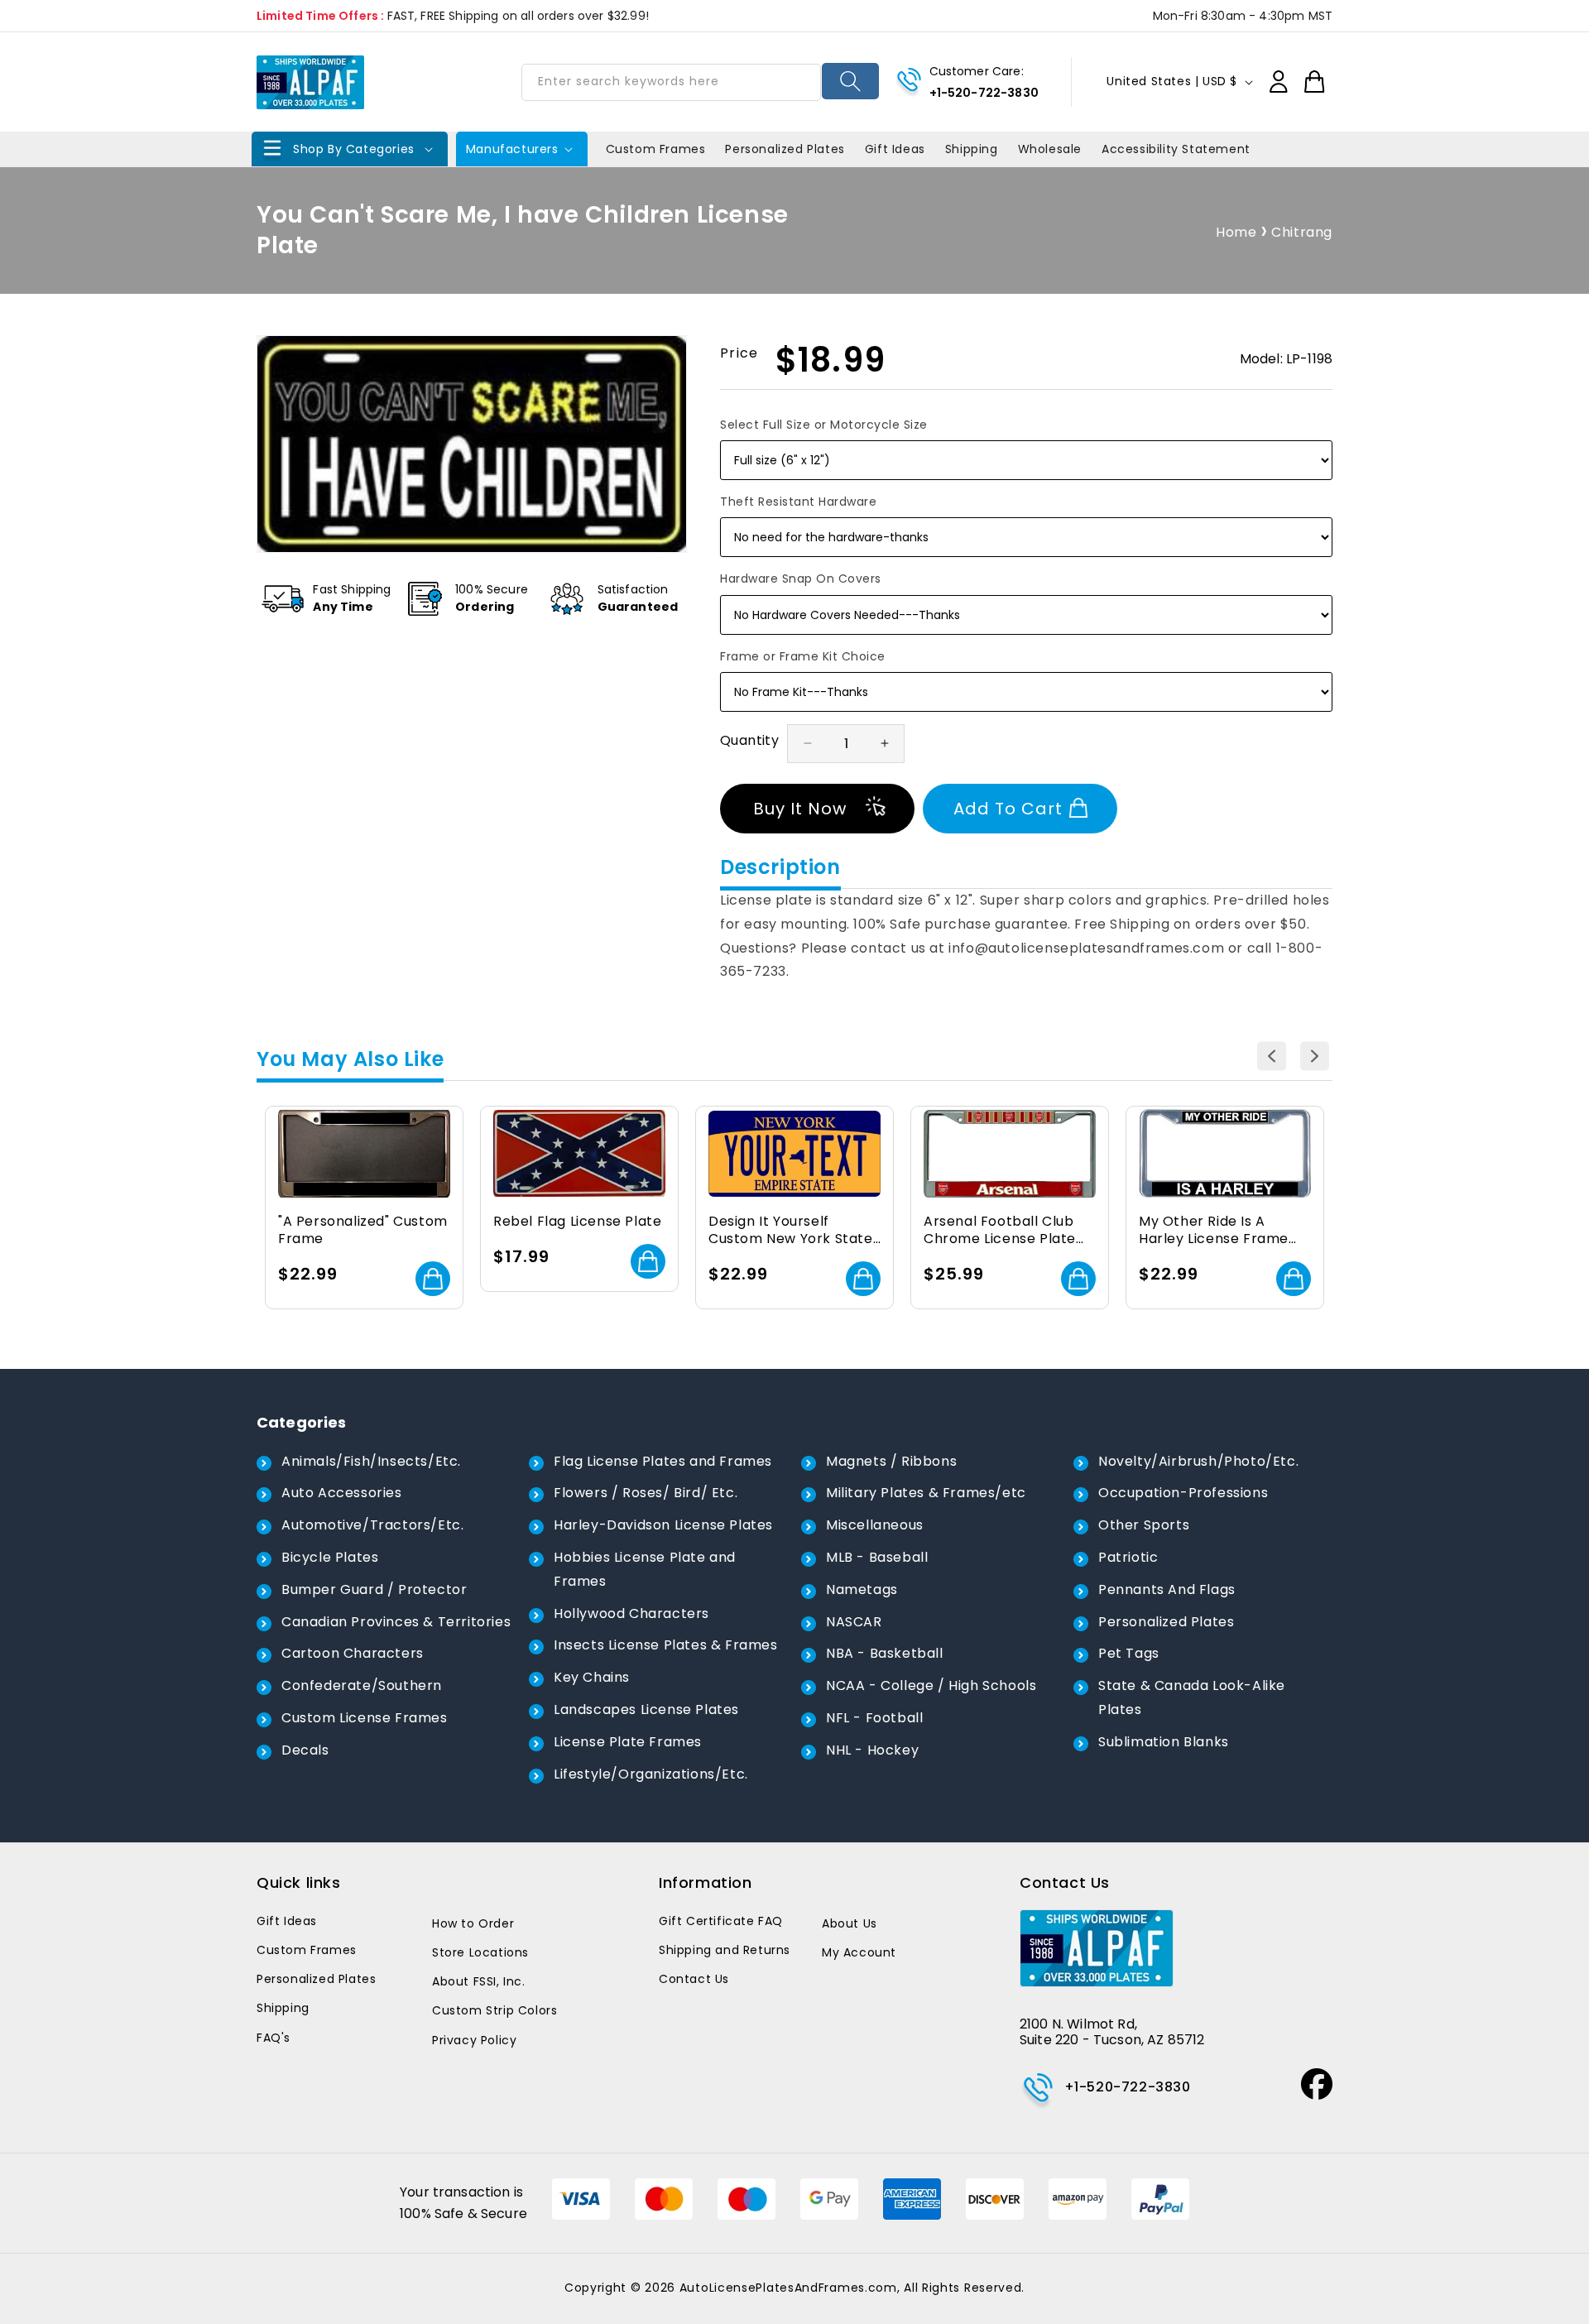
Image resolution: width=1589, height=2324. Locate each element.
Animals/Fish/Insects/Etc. (371, 1461)
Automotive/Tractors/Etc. (372, 1525)
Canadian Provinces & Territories (396, 1622)
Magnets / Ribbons (891, 1461)
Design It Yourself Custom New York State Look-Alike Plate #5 (791, 1231)
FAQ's (274, 2038)
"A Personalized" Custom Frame (363, 1231)
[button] (350, 149)
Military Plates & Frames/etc (926, 1493)
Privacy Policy (474, 2040)
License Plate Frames (628, 1742)
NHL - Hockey (872, 1750)
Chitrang (1302, 232)
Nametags (862, 1589)
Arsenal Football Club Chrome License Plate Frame (1000, 1231)
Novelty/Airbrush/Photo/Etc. (1198, 1461)
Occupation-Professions (1183, 1493)
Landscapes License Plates (646, 1709)
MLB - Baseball (877, 1557)
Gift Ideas (287, 1921)
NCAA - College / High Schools (931, 1685)
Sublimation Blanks (1164, 1742)
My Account (859, 1952)
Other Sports (1144, 1525)
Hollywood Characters (631, 1613)
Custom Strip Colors (494, 2010)
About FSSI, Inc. (479, 1981)
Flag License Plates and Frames (663, 1461)
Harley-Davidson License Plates (663, 1525)
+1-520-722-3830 (984, 93)
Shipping (283, 2008)
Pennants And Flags (1167, 1589)
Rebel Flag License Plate (577, 1222)
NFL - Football (874, 1718)
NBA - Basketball (885, 1653)
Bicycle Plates (330, 1557)
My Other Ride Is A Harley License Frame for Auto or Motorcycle (1219, 1231)
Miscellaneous (875, 1525)
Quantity (749, 740)
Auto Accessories (342, 1493)
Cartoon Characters (353, 1653)
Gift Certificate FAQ (721, 1921)
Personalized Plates (1166, 1622)
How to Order (473, 1923)
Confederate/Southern (362, 1685)
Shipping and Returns (725, 1950)
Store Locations (480, 1952)
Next (1315, 1056)
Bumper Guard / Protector (374, 1589)
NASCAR (854, 1622)
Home (1236, 232)
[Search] (850, 81)
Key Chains (592, 1677)
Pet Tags (1129, 1653)
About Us (850, 1923)
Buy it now (800, 809)
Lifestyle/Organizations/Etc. (651, 1774)
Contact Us (694, 1979)
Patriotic (1128, 1557)
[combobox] (671, 82)
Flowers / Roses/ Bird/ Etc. (646, 1493)
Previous (1272, 1056)
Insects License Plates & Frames (666, 1645)
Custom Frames (307, 1950)
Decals (305, 1750)
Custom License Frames (365, 1718)
